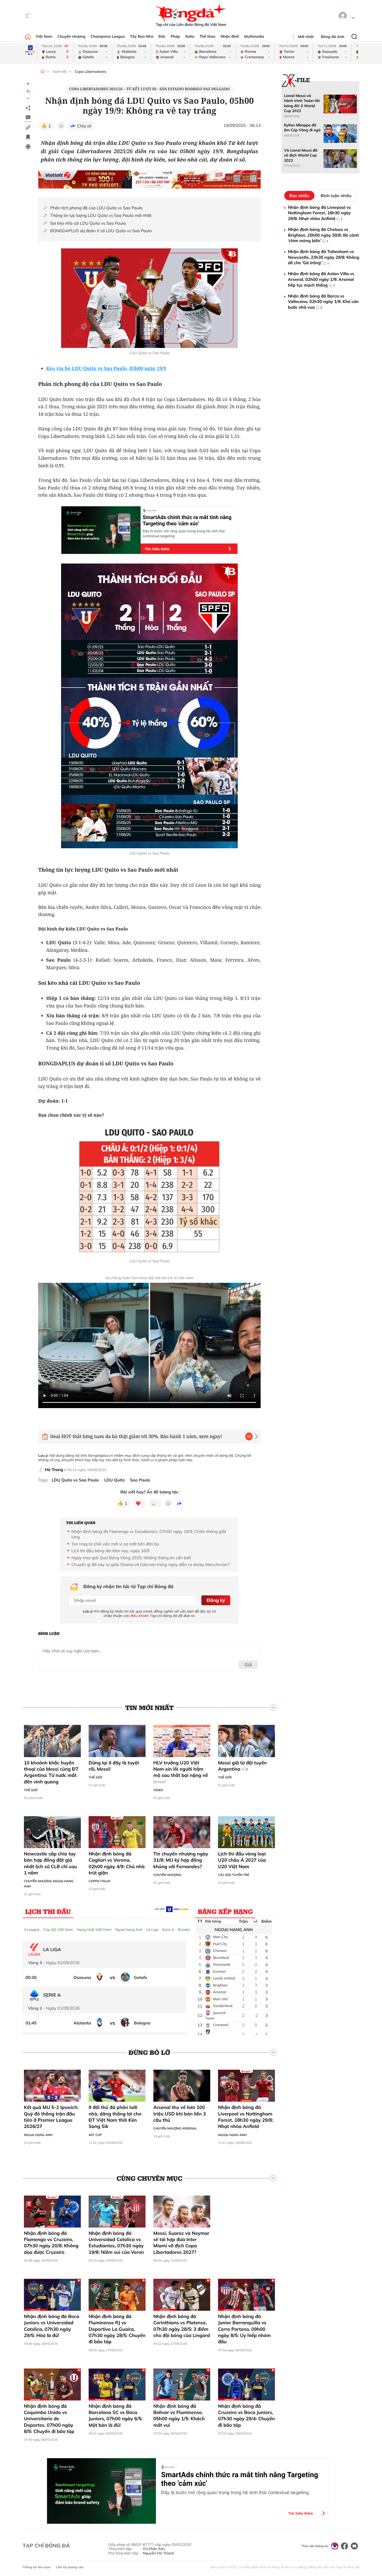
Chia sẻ (84, 126)
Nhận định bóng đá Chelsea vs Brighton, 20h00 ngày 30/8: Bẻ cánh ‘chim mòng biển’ (323, 235)
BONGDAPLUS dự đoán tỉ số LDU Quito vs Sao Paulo (101, 231)
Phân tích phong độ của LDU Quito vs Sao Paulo (96, 208)
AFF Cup (95, 2135)
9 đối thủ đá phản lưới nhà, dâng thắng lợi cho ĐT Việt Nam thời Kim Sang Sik (115, 2117)
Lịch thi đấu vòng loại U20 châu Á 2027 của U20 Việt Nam (242, 1860)
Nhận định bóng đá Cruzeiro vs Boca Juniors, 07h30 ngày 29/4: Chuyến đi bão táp (246, 2416)
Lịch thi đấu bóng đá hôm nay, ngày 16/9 (111, 1551)
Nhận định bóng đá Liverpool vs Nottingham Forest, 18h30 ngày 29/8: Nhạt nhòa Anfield (246, 2117)
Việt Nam (44, 36)
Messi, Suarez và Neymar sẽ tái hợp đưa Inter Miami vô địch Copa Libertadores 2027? (181, 2243)
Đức (162, 36)
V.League (32, 1930)
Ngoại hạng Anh (129, 1930)
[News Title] (28, 137)
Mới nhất (306, 37)
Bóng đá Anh (333, 37)
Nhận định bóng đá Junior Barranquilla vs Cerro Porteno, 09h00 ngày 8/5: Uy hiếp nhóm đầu (244, 2329)
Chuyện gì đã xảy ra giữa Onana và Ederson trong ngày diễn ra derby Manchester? (151, 1564)
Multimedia (254, 36)
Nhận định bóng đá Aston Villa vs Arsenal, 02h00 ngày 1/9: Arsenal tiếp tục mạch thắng (321, 279)
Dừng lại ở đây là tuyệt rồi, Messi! (114, 1766)
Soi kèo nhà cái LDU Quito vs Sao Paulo (88, 223)
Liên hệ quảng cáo (70, 2567)
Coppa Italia (99, 1881)
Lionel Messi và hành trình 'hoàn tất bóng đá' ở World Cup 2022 (302, 103)
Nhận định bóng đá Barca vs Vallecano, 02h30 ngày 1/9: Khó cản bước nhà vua (323, 302)
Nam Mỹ (60, 72)
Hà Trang (54, 1470)
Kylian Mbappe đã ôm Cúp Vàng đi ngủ (302, 128)
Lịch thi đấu (48, 1911)
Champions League (108, 36)
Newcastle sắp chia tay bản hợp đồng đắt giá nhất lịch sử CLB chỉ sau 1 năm (50, 1863)
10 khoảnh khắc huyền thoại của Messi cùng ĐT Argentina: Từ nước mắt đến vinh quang (51, 1772)
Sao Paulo (140, 1480)
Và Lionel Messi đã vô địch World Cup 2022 (301, 155)
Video (158, 1790)
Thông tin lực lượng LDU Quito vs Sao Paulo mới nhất (101, 215)
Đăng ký (216, 1600)
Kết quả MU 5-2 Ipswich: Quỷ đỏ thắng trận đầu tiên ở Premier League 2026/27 (51, 2117)
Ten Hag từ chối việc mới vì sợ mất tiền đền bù (115, 1544)
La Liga (152, 1930)
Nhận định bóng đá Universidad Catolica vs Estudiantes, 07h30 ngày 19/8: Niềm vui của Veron (116, 2243)
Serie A (168, 1930)
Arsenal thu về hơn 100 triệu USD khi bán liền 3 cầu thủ (180, 2114)
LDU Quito (114, 1480)
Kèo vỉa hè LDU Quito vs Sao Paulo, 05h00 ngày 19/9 (106, 368)
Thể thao (208, 36)
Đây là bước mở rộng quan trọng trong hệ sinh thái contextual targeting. (184, 533)
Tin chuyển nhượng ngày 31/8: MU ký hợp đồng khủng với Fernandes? (181, 1860)
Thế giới (31, 1790)
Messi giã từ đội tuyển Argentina (242, 1766)
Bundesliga (187, 1930)
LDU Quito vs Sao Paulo (75, 1480)
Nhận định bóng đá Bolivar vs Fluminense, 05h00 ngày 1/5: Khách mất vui (179, 2416)
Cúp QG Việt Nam (58, 1930)
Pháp (175, 36)
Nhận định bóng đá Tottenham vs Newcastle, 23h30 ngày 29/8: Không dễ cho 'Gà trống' (324, 257)
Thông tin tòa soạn (37, 2567)
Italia (190, 36)
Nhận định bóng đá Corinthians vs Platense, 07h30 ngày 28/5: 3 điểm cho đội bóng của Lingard (182, 2326)
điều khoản (140, 1616)
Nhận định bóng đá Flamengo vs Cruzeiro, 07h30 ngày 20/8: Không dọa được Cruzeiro (51, 2243)
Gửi (248, 1665)
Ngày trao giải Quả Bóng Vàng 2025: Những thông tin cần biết (131, 1558)
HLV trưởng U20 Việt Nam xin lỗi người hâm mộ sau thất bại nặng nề (181, 1772)
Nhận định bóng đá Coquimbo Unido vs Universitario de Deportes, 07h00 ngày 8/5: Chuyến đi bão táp (49, 2419)
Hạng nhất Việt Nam (94, 1930)
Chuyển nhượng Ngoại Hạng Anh (49, 1884)
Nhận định (230, 36)
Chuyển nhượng (71, 36)
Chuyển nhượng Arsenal (175, 2128)
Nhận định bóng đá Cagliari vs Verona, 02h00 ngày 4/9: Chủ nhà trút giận (117, 1863)
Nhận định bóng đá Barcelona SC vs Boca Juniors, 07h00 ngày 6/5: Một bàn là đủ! (116, 2416)
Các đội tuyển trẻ (234, 1875)
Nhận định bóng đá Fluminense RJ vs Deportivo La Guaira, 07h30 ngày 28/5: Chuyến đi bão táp (117, 2329)
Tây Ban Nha (142, 36)
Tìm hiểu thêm (157, 549)
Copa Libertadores (91, 72)
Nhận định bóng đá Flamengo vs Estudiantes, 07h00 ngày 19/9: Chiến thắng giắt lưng (149, 1534)
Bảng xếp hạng (225, 1911)
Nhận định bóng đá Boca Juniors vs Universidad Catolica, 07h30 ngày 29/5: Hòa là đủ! (52, 2326)
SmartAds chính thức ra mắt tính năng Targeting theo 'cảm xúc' (187, 520)
